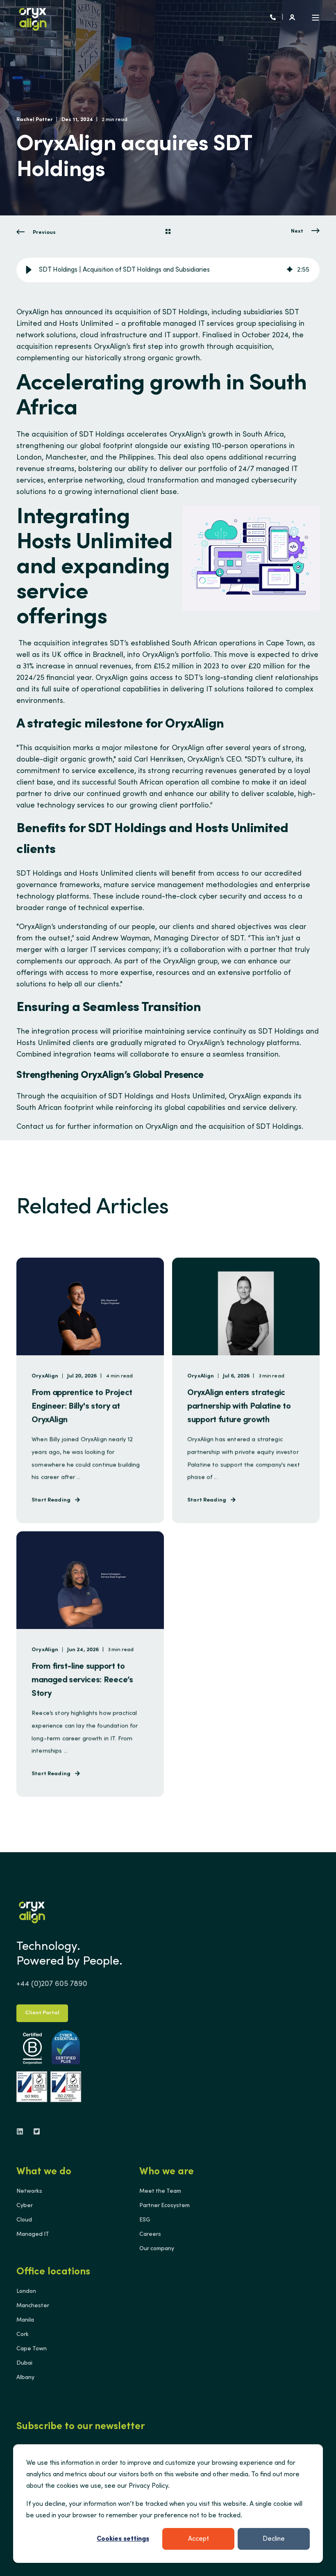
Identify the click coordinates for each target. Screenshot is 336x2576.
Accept (199, 2539)
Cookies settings (123, 2539)
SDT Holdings (281, 1032)
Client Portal (42, 2013)
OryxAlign (33, 313)
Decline (274, 2539)
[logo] (32, 1911)
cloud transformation (163, 481)
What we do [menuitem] (44, 2172)
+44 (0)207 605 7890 (52, 1984)
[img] (290, 270)
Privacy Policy (148, 2486)
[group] (168, 270)
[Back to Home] (33, 18)
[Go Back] (168, 233)
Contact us (35, 1127)
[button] (29, 270)
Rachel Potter (35, 120)
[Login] (292, 18)
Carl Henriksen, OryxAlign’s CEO (187, 760)
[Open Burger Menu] (316, 18)
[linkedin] (22, 2131)
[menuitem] (29, 2192)
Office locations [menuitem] (53, 2272)
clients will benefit (166, 874)
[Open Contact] (273, 18)
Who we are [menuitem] (167, 2172)
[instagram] (34, 2131)
